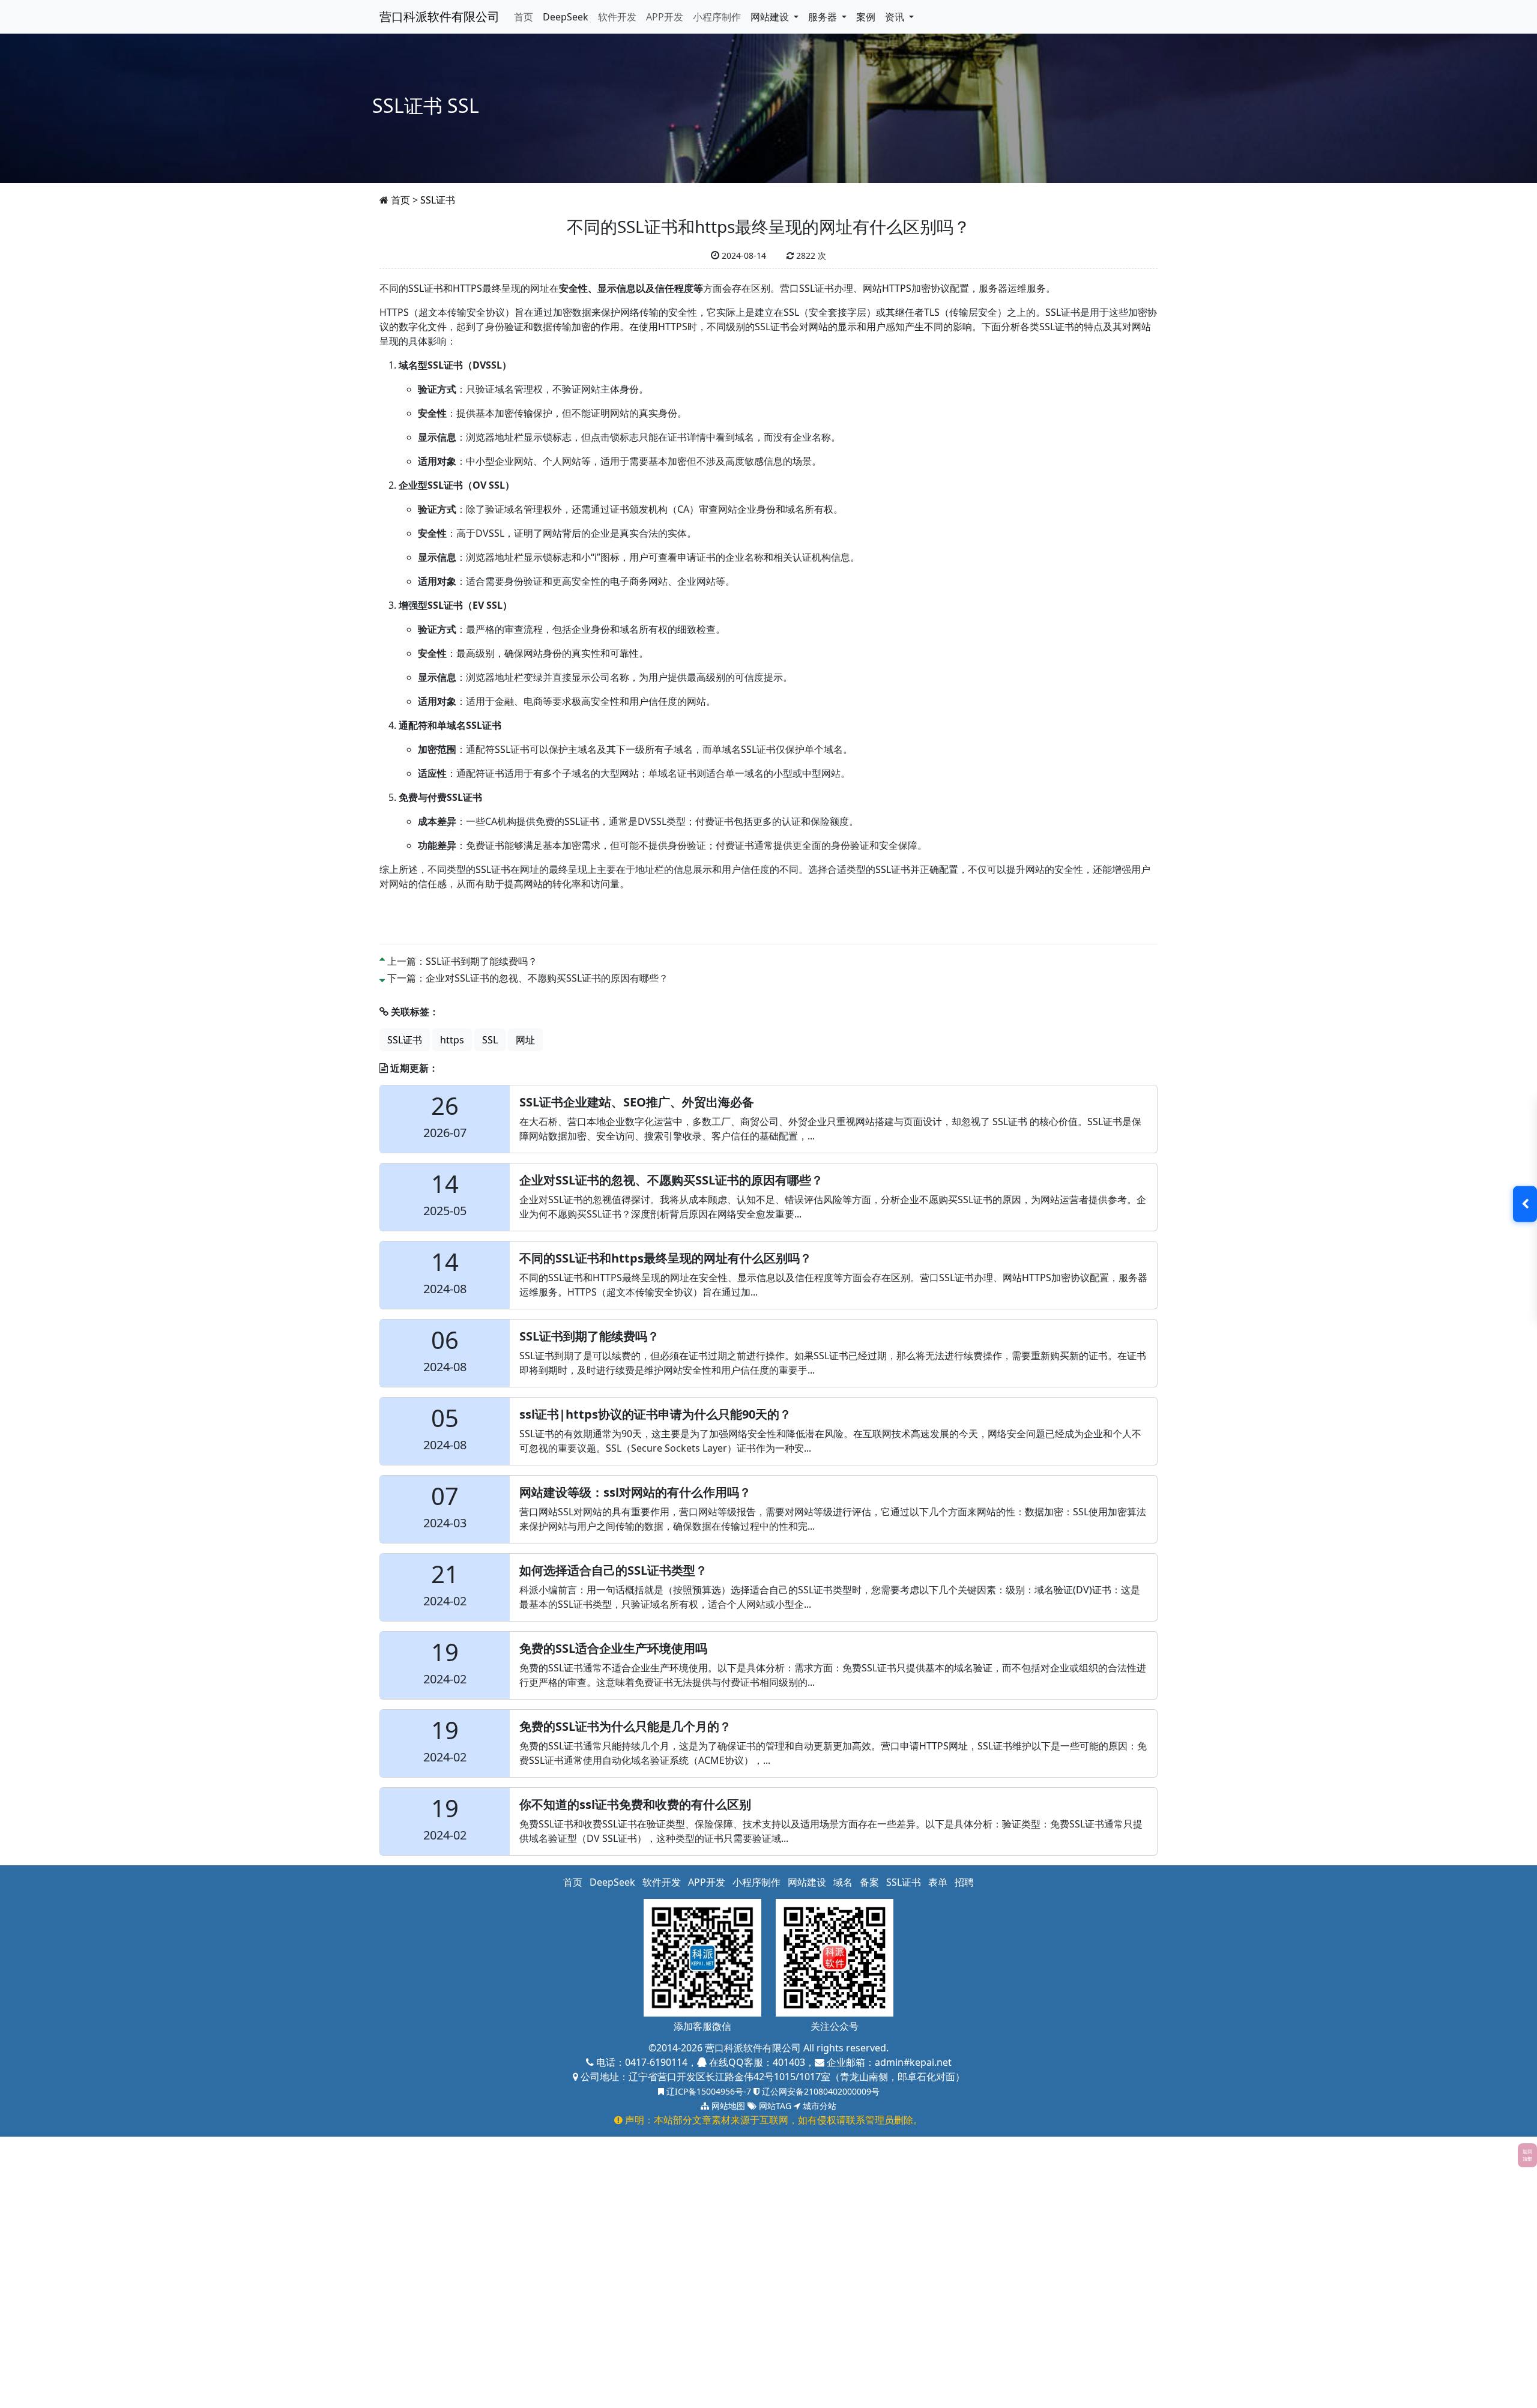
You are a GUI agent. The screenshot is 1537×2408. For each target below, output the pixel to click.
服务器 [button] (824, 17)
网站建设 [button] (771, 17)
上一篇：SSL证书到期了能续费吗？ (462, 961)
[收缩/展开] (1525, 1204)
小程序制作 (717, 17)
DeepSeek (566, 17)
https (452, 1040)
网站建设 (807, 1882)
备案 (869, 1882)
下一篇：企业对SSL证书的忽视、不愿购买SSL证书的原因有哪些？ (528, 978)
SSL (490, 1040)
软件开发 (617, 17)
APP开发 (665, 17)
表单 (938, 1882)
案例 (866, 17)
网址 (525, 1040)
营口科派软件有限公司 (439, 17)
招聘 (964, 1882)
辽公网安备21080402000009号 (820, 2091)
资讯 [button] (896, 17)
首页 (524, 17)
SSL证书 (438, 200)
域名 (843, 1882)
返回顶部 (1527, 2155)
